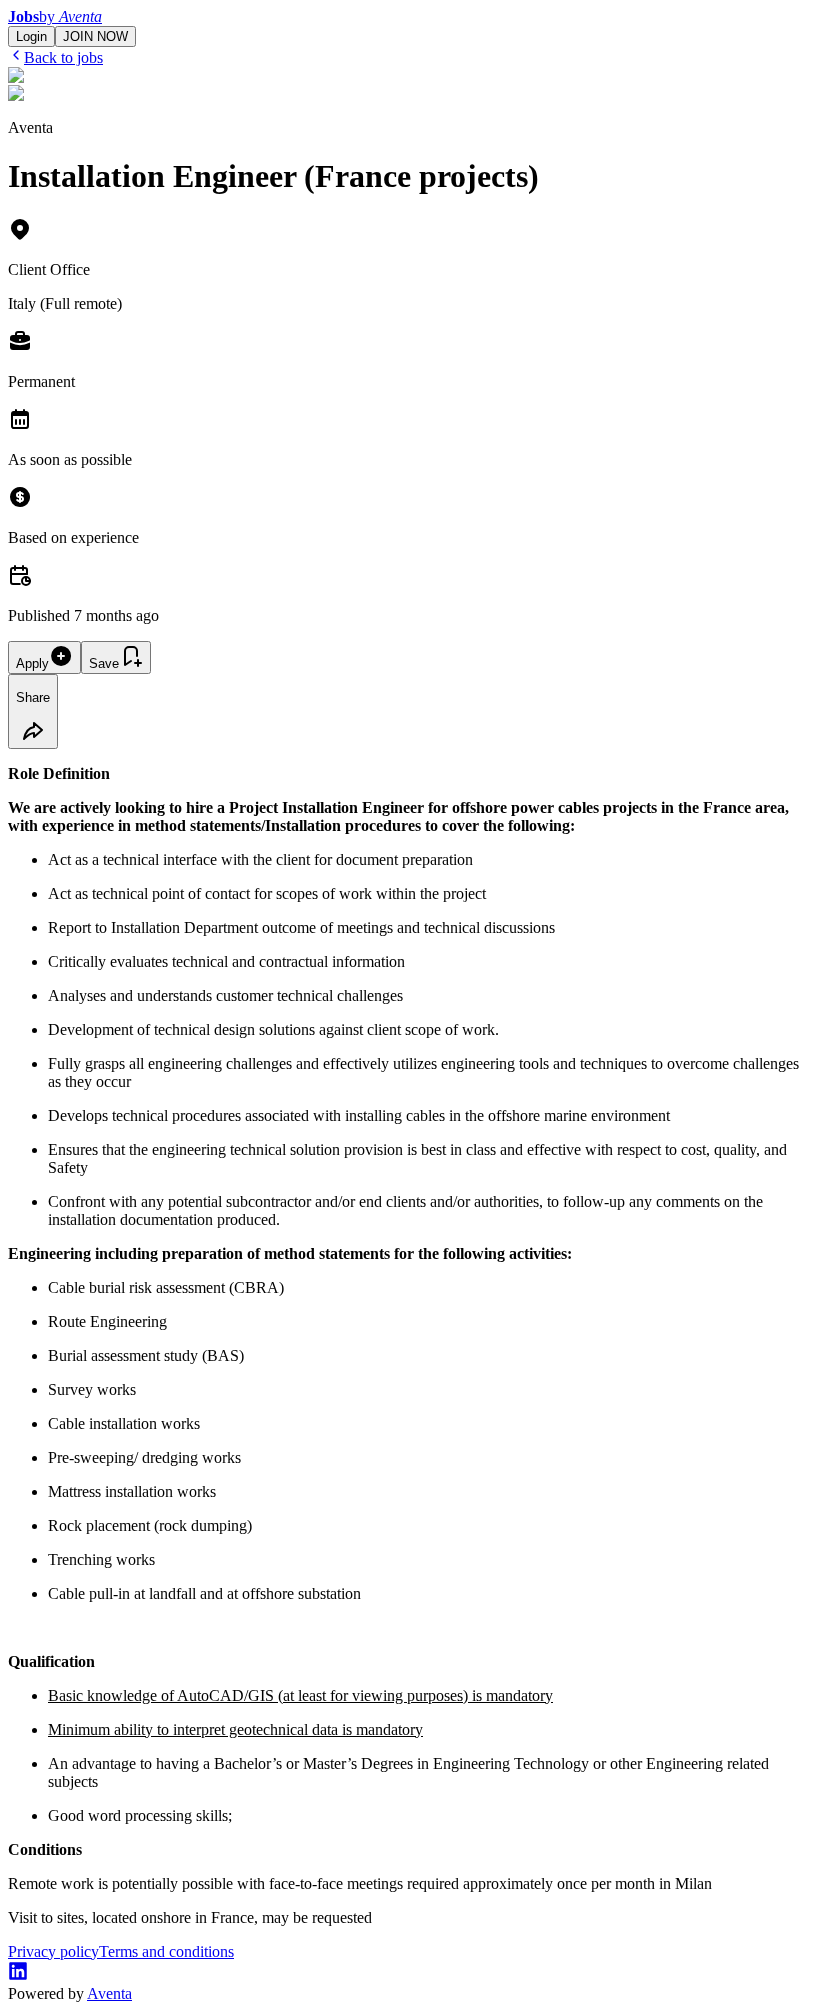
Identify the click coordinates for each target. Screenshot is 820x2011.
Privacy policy (53, 1951)
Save (104, 663)
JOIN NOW (95, 36)
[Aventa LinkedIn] (18, 1975)
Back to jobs (63, 57)
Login (31, 36)
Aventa (109, 1993)
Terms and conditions (166, 1951)
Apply (32, 663)
